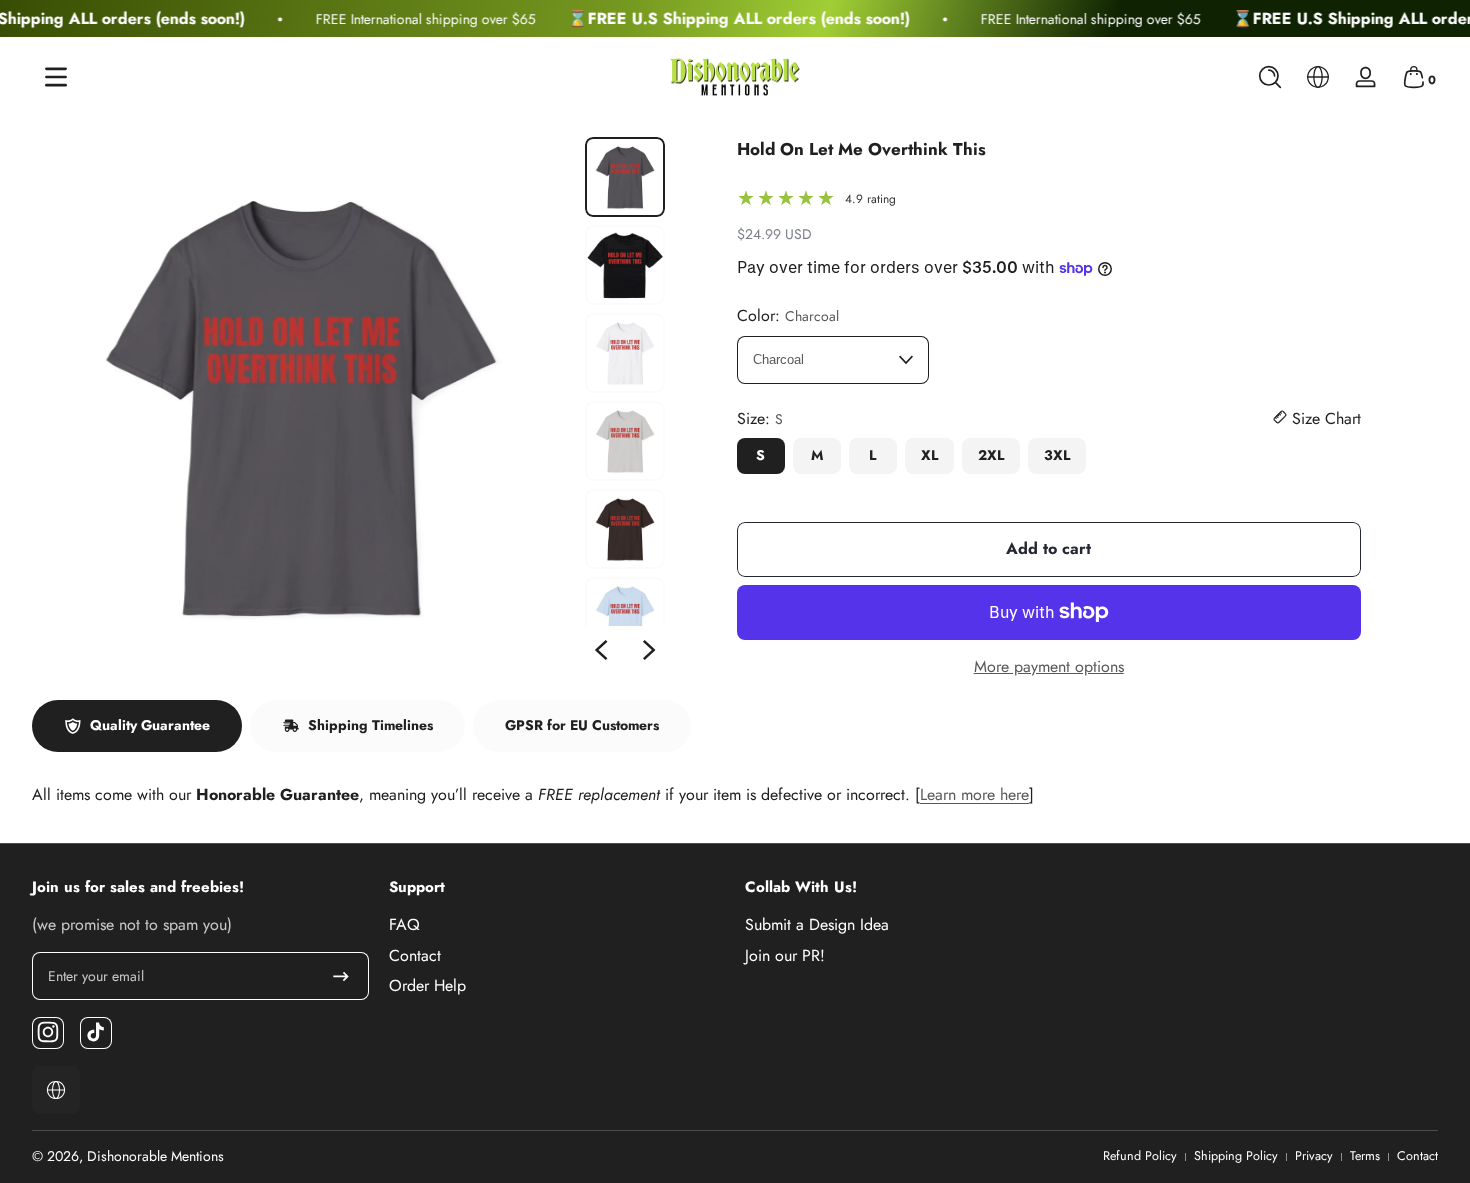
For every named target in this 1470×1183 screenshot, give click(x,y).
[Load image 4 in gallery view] (625, 441)
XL (929, 455)
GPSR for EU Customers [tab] (582, 725)
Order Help (427, 985)
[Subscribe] (341, 976)
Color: (788, 316)
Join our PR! (785, 955)
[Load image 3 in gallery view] (625, 353)
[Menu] (56, 77)
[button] (1270, 77)
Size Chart (1324, 419)
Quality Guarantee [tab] (150, 725)
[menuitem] (557, 925)
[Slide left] (601, 650)
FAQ (404, 925)
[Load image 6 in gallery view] (625, 617)
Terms (1365, 1156)
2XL (991, 455)
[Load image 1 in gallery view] (625, 177)
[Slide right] (649, 650)
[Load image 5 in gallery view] (625, 529)
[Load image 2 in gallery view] (625, 265)
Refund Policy (1140, 1156)
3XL (1057, 455)
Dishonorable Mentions (155, 1156)
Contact (415, 955)
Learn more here (974, 794)
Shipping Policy (1236, 1156)
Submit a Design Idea (817, 925)
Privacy (1314, 1156)
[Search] (1270, 77)
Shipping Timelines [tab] (370, 725)
